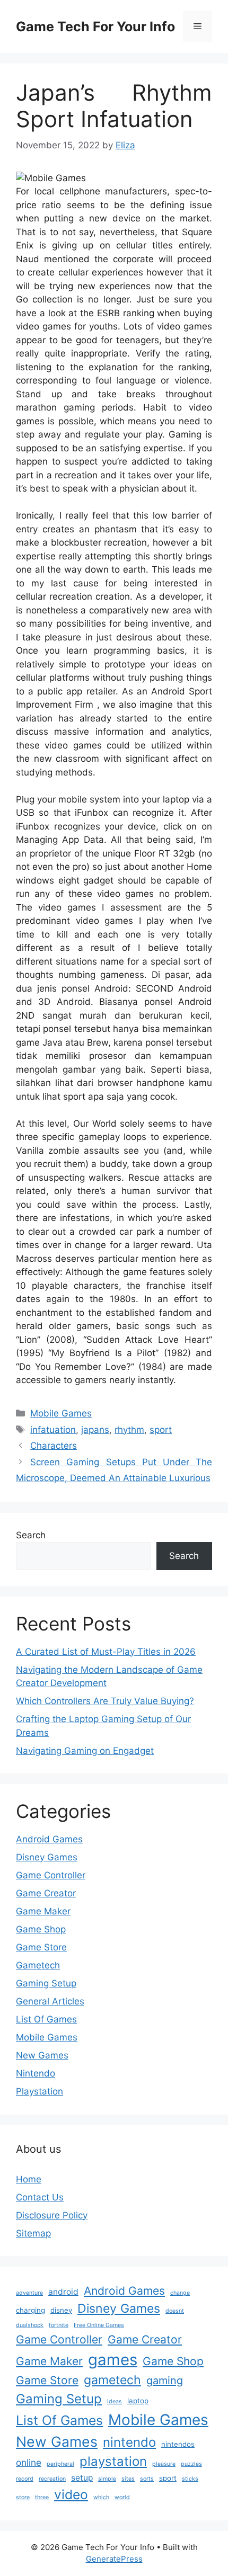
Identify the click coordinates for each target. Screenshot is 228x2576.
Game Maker (43, 1911)
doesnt (175, 2311)
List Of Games (46, 2019)
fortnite (59, 2325)
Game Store (41, 1947)
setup (82, 2478)
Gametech (38, 1965)
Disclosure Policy (52, 2215)
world (122, 2497)
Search (31, 1535)
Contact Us (40, 2197)
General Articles (50, 2001)
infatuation (53, 1430)
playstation (113, 2461)
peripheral (60, 2464)
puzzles (191, 2464)
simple (107, 2479)
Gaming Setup (46, 1983)
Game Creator (46, 1893)
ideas (115, 2401)
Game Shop (41, 1929)
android (63, 2292)
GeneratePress (114, 2559)
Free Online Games (99, 2325)
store (23, 2497)
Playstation (40, 2091)
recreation (52, 2479)
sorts (147, 2479)
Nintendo (36, 2073)
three (42, 2497)
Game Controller (51, 1875)
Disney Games (47, 1857)
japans (95, 1430)
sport (161, 1430)
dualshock (30, 2325)
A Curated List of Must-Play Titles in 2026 (106, 1652)
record (25, 2479)
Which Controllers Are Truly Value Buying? (105, 1701)
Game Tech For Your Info (95, 26)
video (71, 2494)
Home (29, 2179)
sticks (190, 2479)
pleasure (164, 2464)
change (180, 2293)
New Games (42, 2055)
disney (61, 2310)
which (101, 2497)
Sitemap (33, 2233)
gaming (165, 2381)
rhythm (129, 1430)
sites (128, 2479)
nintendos (178, 2444)
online (29, 2462)
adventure (29, 2293)
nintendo (129, 2442)
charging (30, 2310)
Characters (54, 1446)
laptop (138, 2401)
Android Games (49, 1839)
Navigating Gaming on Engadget (85, 1751)
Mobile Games (61, 1413)
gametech (112, 2380)
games (113, 2360)
